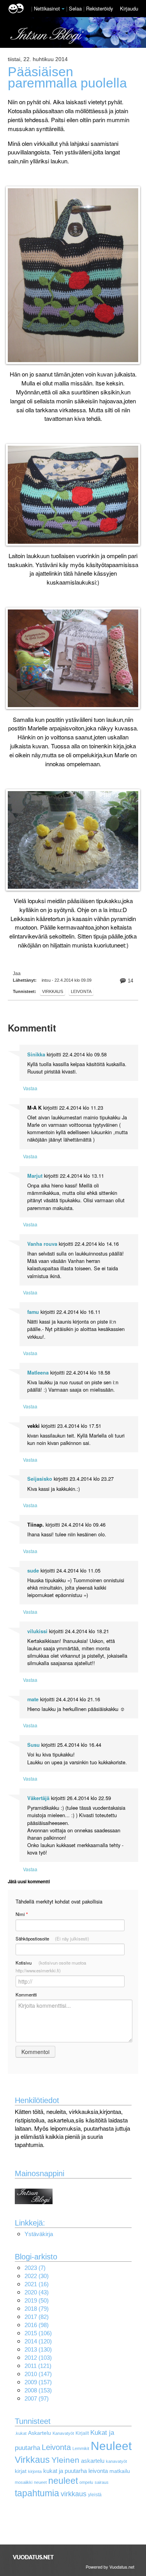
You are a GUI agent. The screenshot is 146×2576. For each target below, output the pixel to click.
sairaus (102, 2482)
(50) (37, 2300)
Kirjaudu (129, 8)
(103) (38, 2358)
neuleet (63, 2481)
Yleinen (65, 2460)
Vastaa (30, 1088)
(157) (38, 2382)
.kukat (21, 2433)
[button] (63, 9)
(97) (37, 2398)
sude (33, 1571)
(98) (37, 2325)
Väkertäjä (38, 1798)
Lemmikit (81, 2448)
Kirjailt (82, 2433)
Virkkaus (32, 2460)
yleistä (95, 2495)
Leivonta (81, 991)
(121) (38, 2366)
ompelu (86, 2482)
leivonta (98, 2471)
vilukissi (37, 1631)
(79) (37, 2309)
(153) (38, 2390)
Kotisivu (51, 1967)
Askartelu (40, 2433)
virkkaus (53, 991)
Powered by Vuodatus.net (110, 2567)
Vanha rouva (42, 1244)
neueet (40, 2482)
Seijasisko (40, 1479)
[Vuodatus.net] (33, 2557)
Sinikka (36, 1054)
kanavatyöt (116, 2461)
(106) (38, 2333)
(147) (38, 2374)
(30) (37, 2276)
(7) (35, 2268)
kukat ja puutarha (65, 2471)
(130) (38, 2349)
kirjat (21, 2471)
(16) (37, 2284)
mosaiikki (24, 2482)
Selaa (76, 8)
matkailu (120, 2471)
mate (33, 1699)
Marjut (35, 1176)
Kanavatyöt (63, 2433)
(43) (37, 2292)
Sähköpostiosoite (52, 1939)
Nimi (22, 1914)
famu (33, 1312)
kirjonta (35, 2471)
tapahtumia (37, 2493)
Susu (33, 1745)
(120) (38, 2341)
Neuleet (111, 2446)
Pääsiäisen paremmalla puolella (67, 77)
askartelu (93, 2461)
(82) (37, 2317)
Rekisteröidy (99, 8)
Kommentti (26, 1995)
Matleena (38, 1373)
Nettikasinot (47, 8)
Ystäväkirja (39, 2234)
